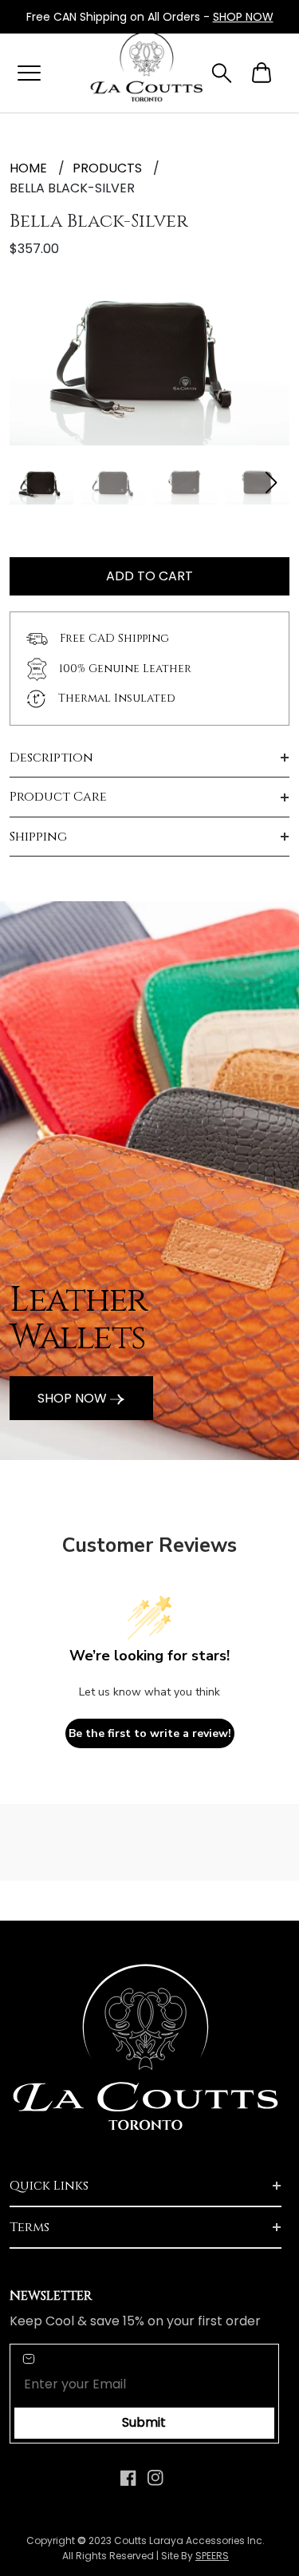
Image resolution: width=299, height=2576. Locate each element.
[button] (271, 483)
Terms (30, 2227)
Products (107, 168)
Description (51, 758)
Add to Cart (149, 576)
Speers (212, 2556)
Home (28, 168)
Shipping (38, 837)
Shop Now (74, 1398)
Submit (144, 2422)
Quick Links (49, 2186)
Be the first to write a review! (150, 1733)
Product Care (58, 797)
